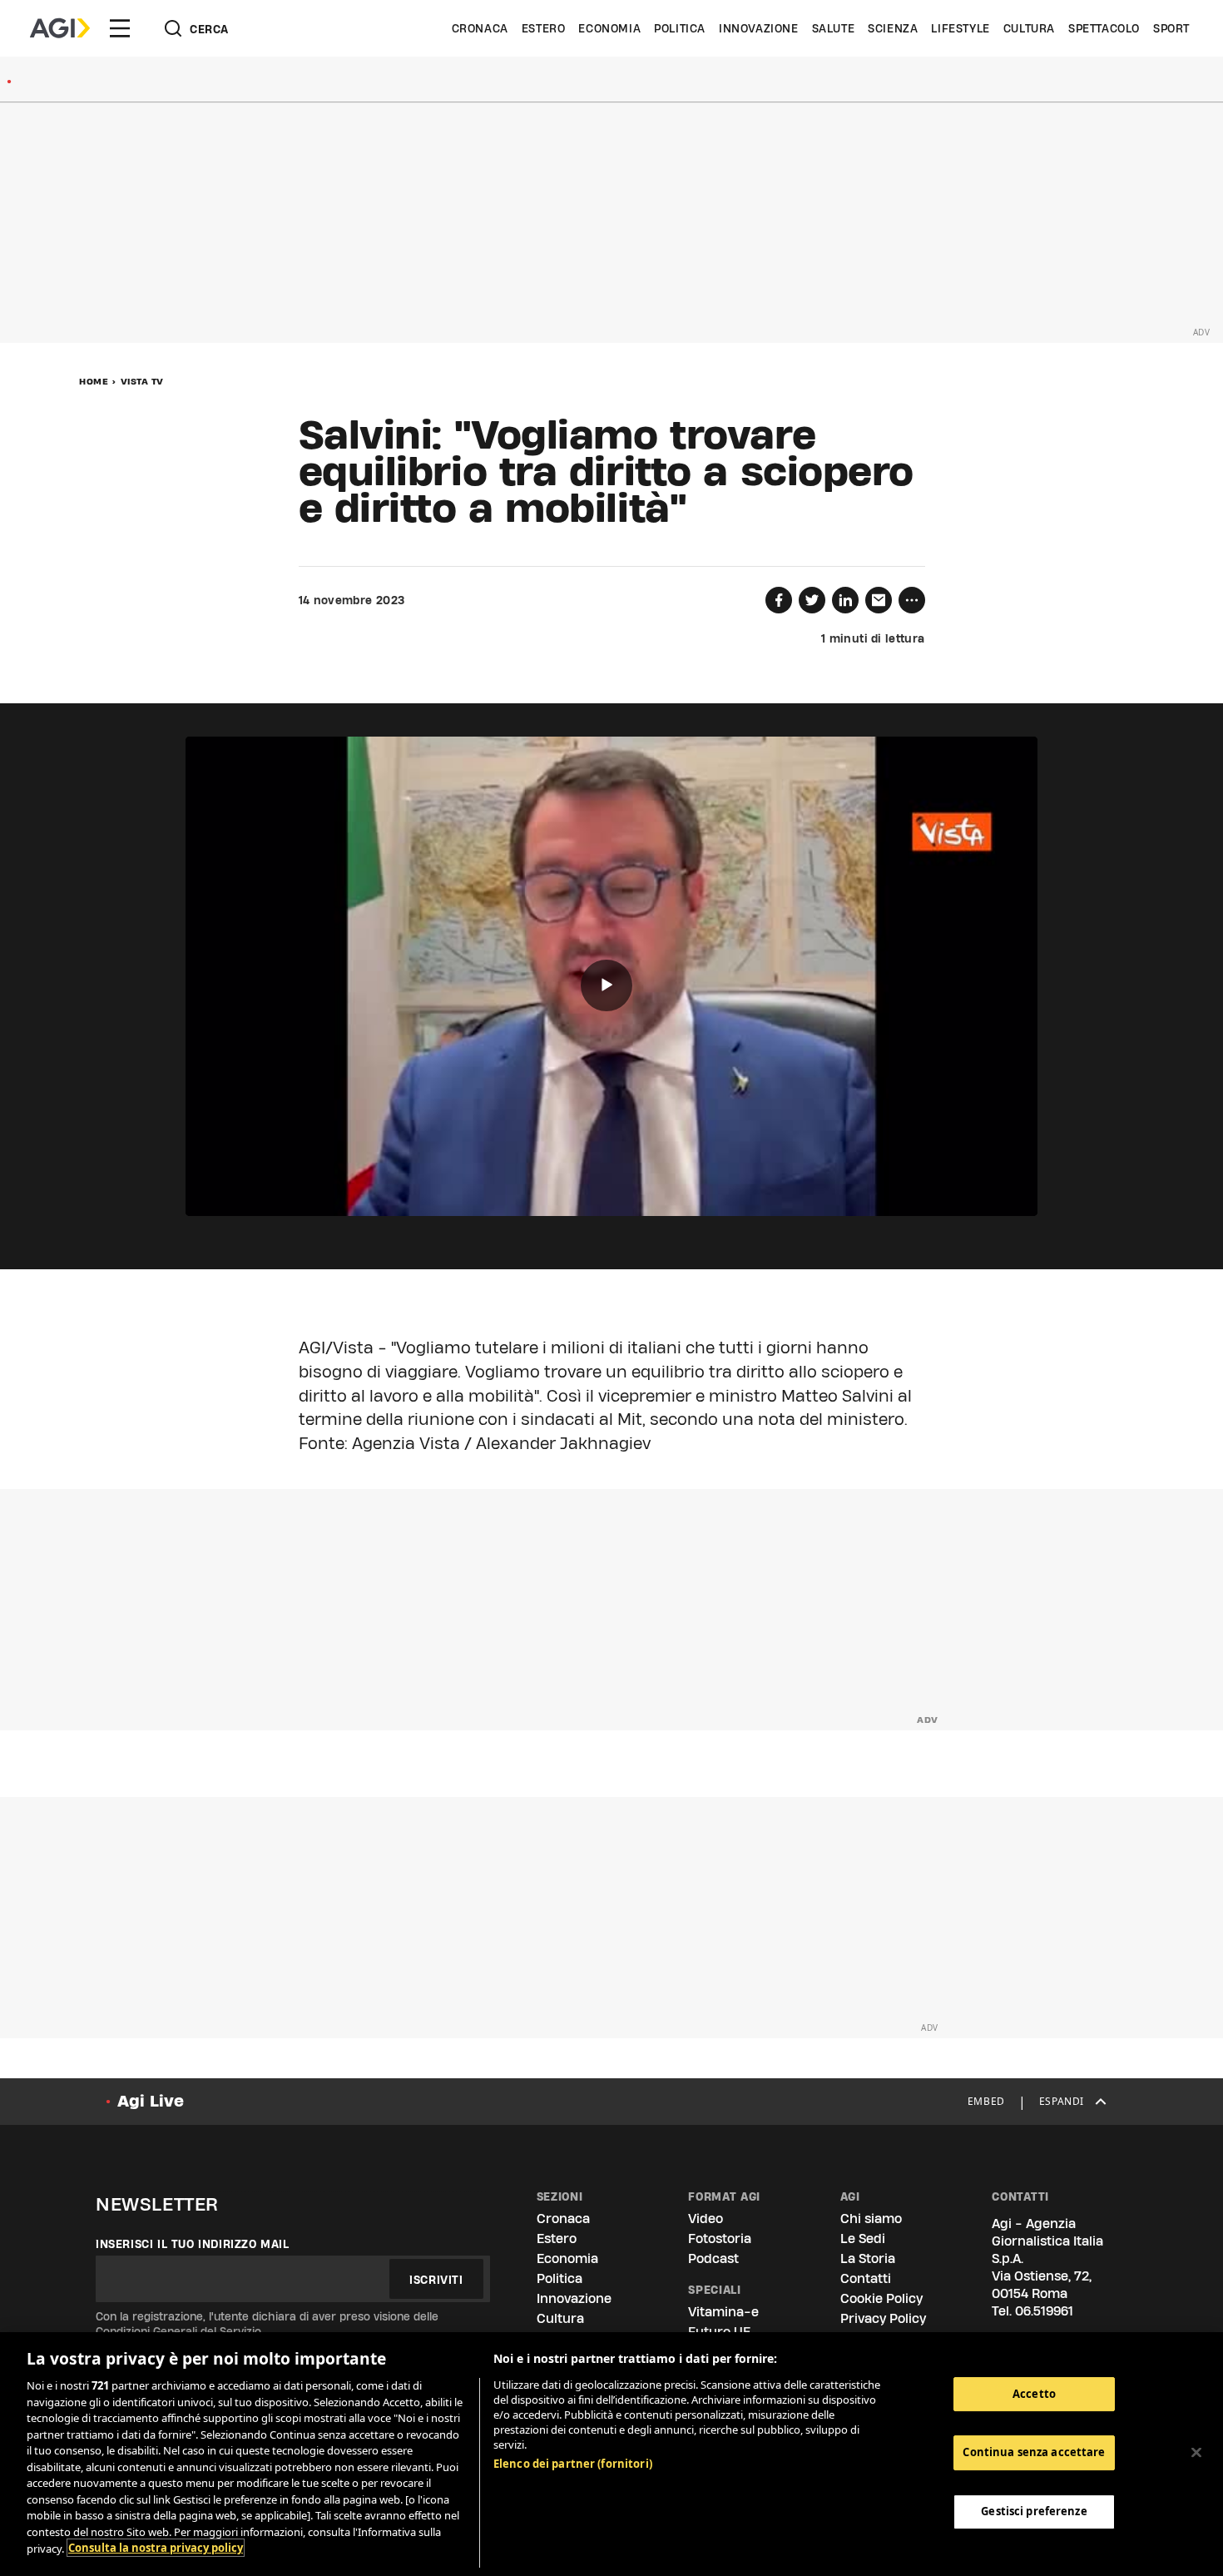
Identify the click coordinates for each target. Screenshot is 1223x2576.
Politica (680, 28)
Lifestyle (960, 28)
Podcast (713, 2258)
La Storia (868, 2258)
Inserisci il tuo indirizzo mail (193, 2244)
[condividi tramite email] (879, 600)
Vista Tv (142, 381)
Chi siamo (871, 2219)
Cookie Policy (881, 2298)
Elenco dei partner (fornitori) (573, 2464)
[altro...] (912, 600)
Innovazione (759, 28)
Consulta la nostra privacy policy (156, 2548)
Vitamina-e (723, 2312)
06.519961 (1044, 2311)
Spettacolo (1104, 28)
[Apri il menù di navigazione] (120, 28)
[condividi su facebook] (779, 600)
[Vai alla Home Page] (60, 28)
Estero (544, 28)
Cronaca (480, 28)
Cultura (1029, 28)
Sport (1171, 28)
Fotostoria (720, 2238)
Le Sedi (863, 2238)
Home (94, 381)
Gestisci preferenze (1034, 2511)
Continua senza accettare (1034, 2452)
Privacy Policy (883, 2318)
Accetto (1034, 2394)
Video (706, 2219)
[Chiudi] (1196, 2452)
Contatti (866, 2278)
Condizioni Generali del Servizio (178, 2331)
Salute (834, 28)
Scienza (893, 28)
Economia (609, 28)
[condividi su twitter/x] (812, 600)
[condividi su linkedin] (845, 600)
